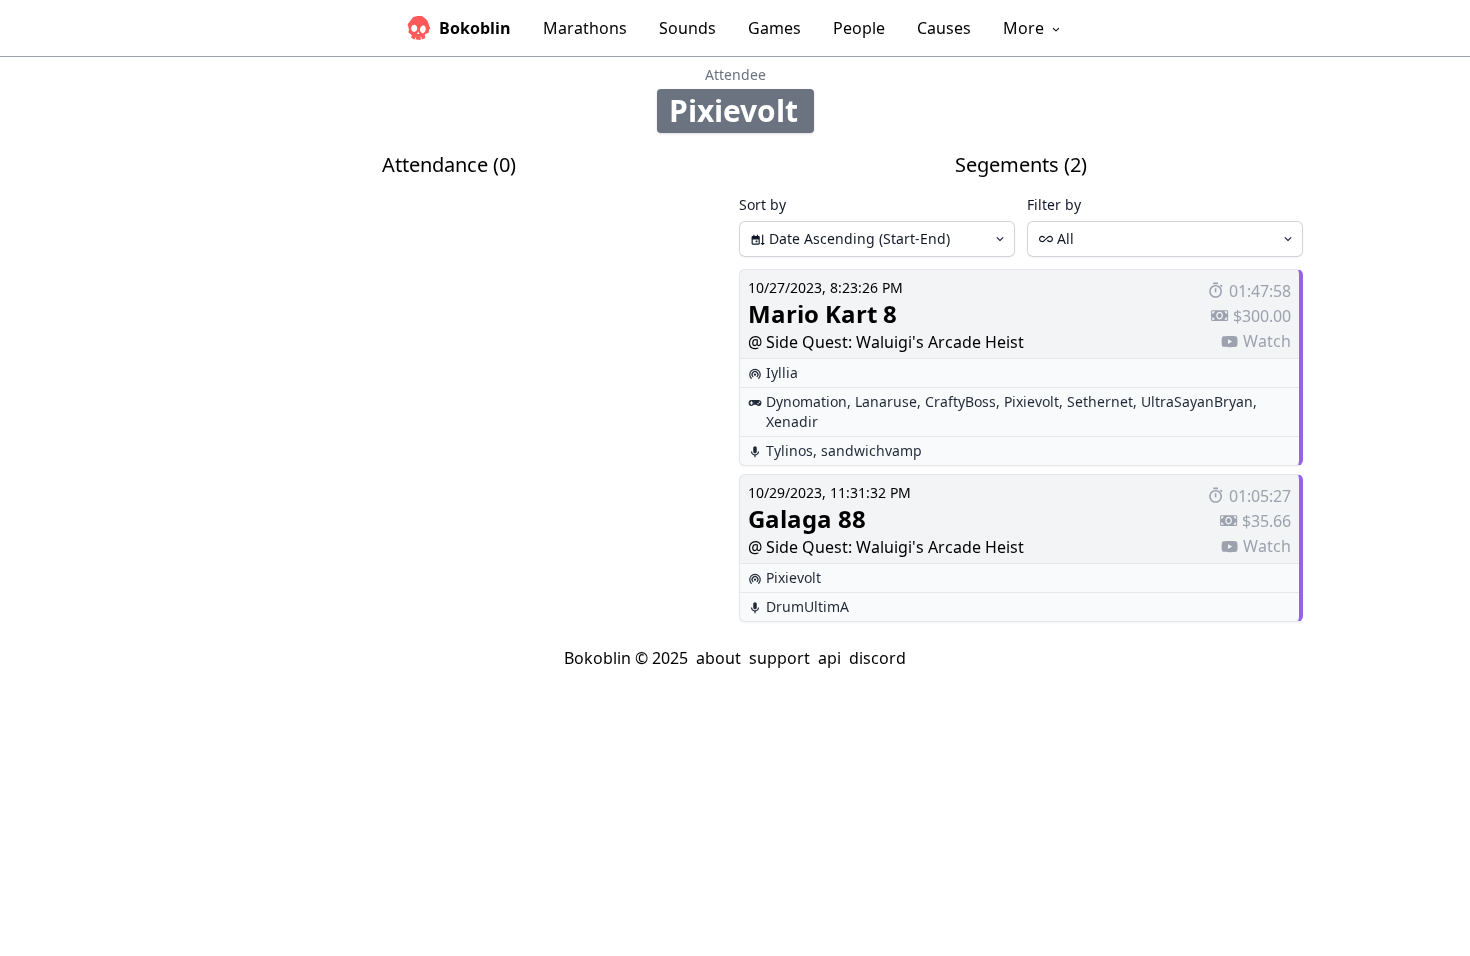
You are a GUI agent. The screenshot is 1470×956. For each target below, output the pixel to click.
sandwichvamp (871, 450)
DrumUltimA (807, 606)
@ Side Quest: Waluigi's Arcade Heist (886, 342)
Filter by (1054, 204)
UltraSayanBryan (1197, 401)
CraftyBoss (960, 401)
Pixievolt (1031, 401)
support (779, 658)
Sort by (762, 204)
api (829, 658)
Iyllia (782, 372)
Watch (1267, 341)
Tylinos (789, 450)
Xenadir (792, 421)
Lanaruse (886, 401)
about (718, 658)
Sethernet (1100, 401)
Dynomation (806, 401)
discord (877, 658)
